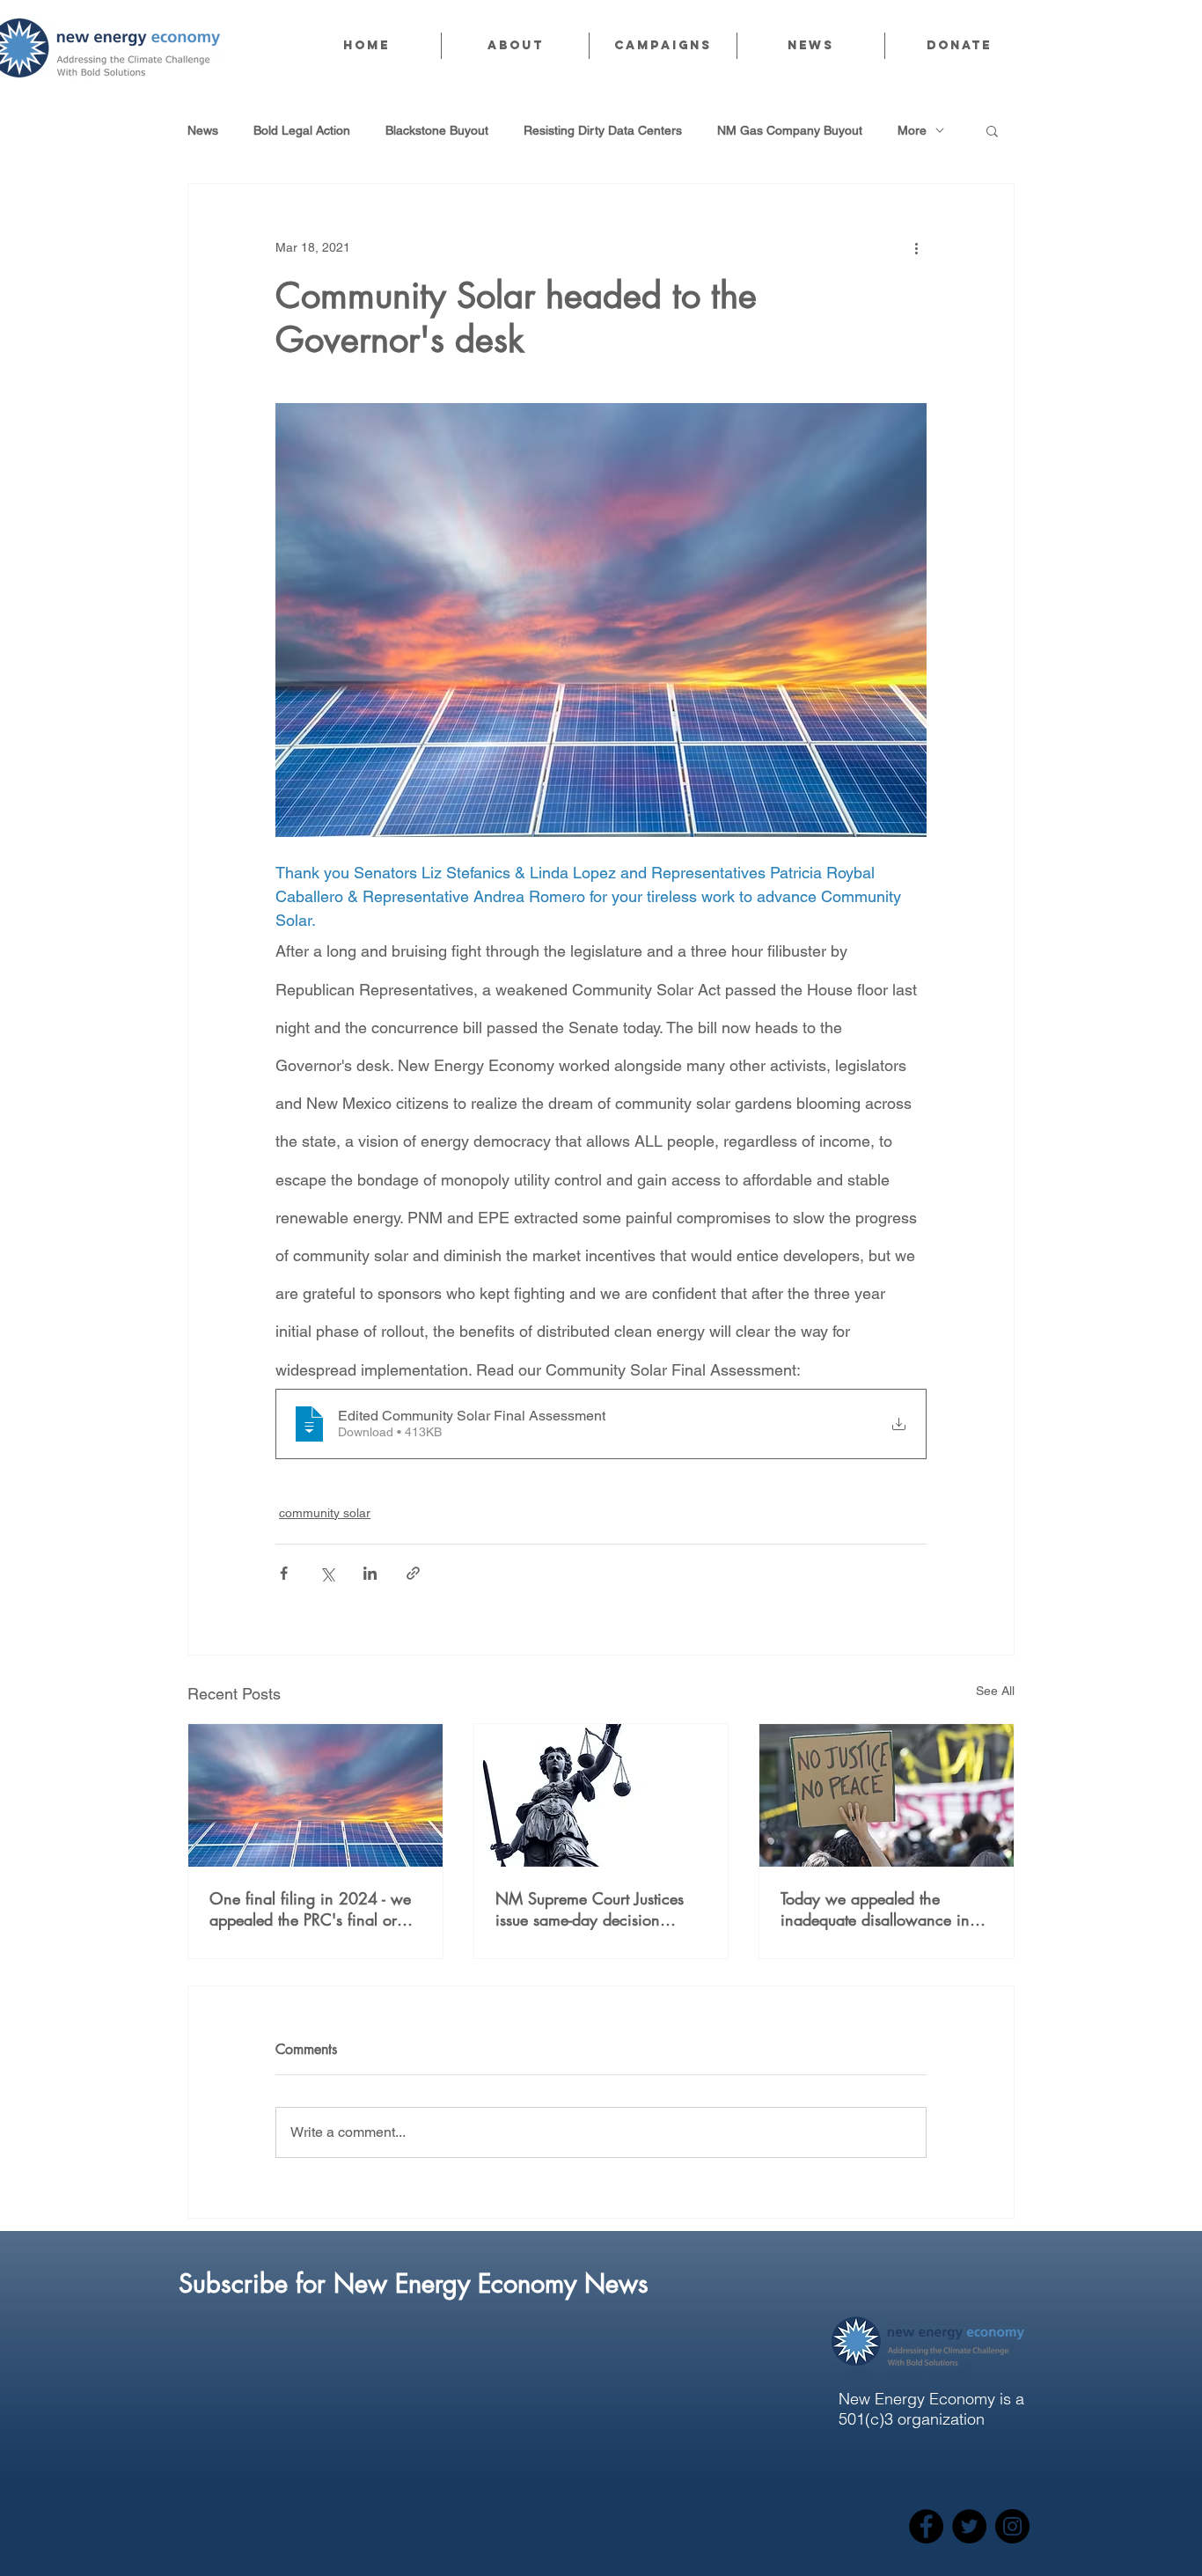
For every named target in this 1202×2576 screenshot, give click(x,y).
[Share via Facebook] (284, 1573)
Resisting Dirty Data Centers (603, 130)
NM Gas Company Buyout (790, 130)
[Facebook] (926, 2526)
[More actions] (916, 247)
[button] (515, 46)
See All (995, 1691)
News (203, 130)
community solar (325, 1513)
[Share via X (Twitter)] (327, 1573)
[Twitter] (969, 2526)
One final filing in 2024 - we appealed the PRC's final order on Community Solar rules (314, 1909)
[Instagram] (1012, 2526)
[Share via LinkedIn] (370, 1573)
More (912, 130)
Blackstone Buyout (437, 130)
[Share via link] (413, 1573)
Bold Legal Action (302, 130)
